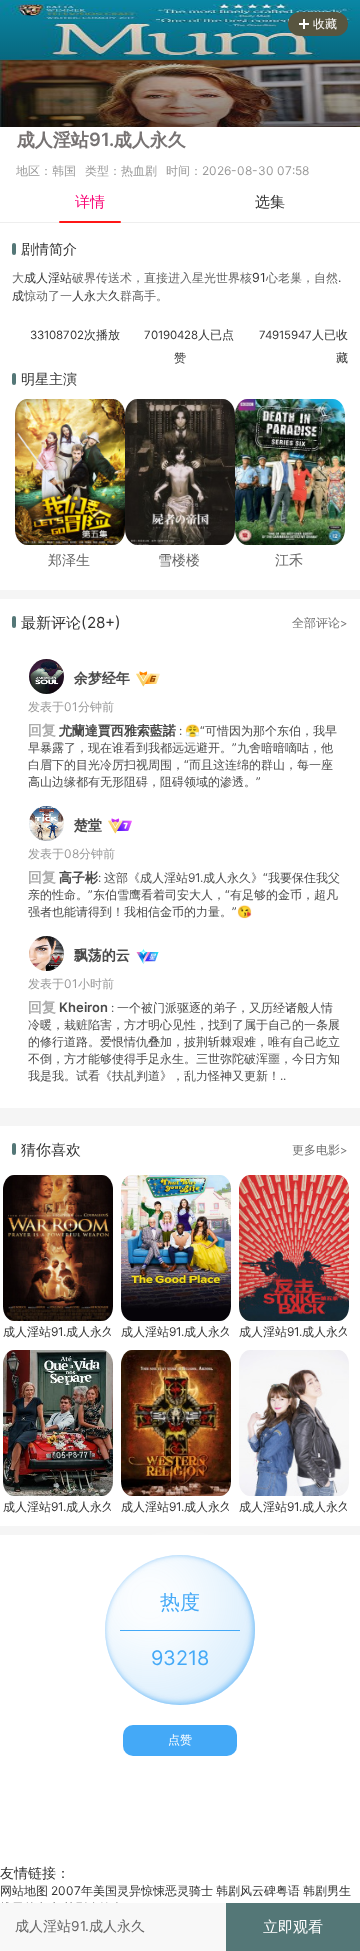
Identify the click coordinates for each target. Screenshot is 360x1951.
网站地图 (24, 1890)
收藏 (325, 23)
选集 (270, 201)
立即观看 (293, 1926)
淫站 (60, 277)
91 (259, 277)
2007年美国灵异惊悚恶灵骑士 (132, 1890)
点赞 (180, 1739)
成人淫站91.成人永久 (57, 1331)
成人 (36, 277)
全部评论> (320, 623)
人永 (84, 295)
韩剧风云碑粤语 (258, 1890)
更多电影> (320, 1150)
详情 (90, 201)
